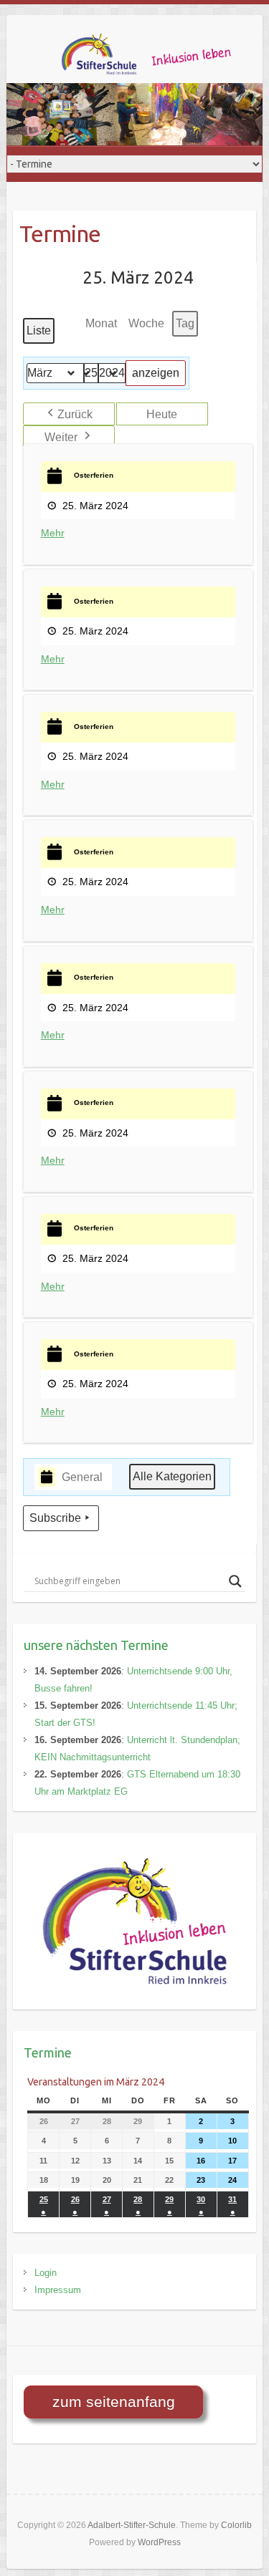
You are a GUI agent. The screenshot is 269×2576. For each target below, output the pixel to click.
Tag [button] (185, 323)
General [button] (82, 1477)
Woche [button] (146, 323)
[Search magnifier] (235, 1581)
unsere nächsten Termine (96, 1645)
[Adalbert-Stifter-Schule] (157, 58)
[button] (69, 414)
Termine (48, 2052)
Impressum (58, 2290)
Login (46, 2273)
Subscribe (55, 1518)
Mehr (53, 533)
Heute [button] (162, 414)
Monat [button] (101, 323)
